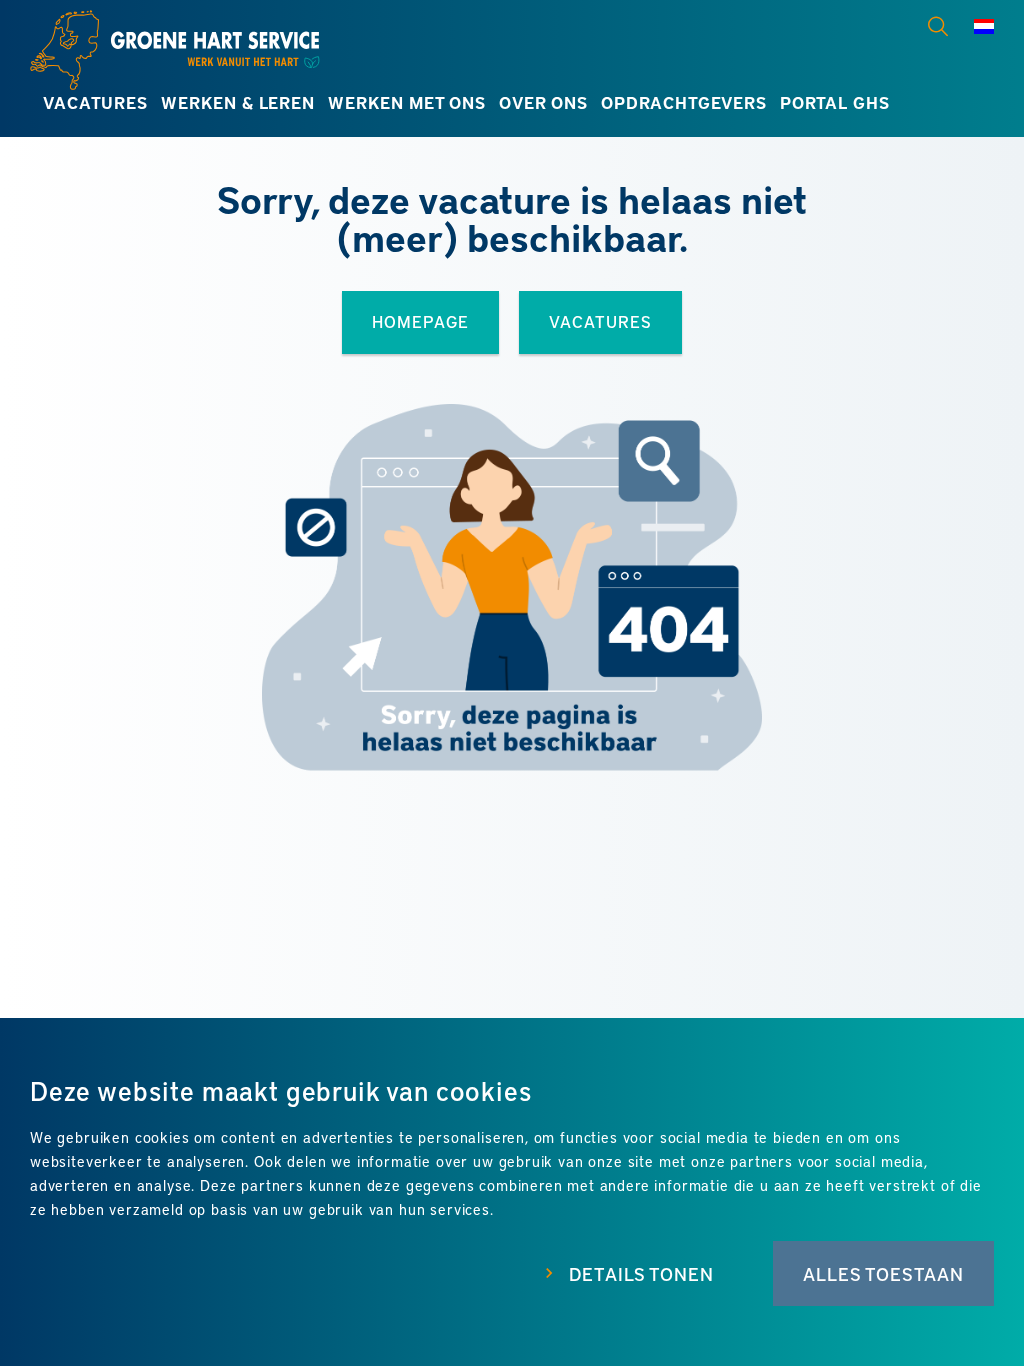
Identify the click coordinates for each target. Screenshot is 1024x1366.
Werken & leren (238, 102)
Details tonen (641, 1273)
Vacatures (95, 102)
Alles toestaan (883, 1273)
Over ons (543, 102)
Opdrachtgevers (684, 102)
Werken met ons (407, 102)
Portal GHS (834, 102)
